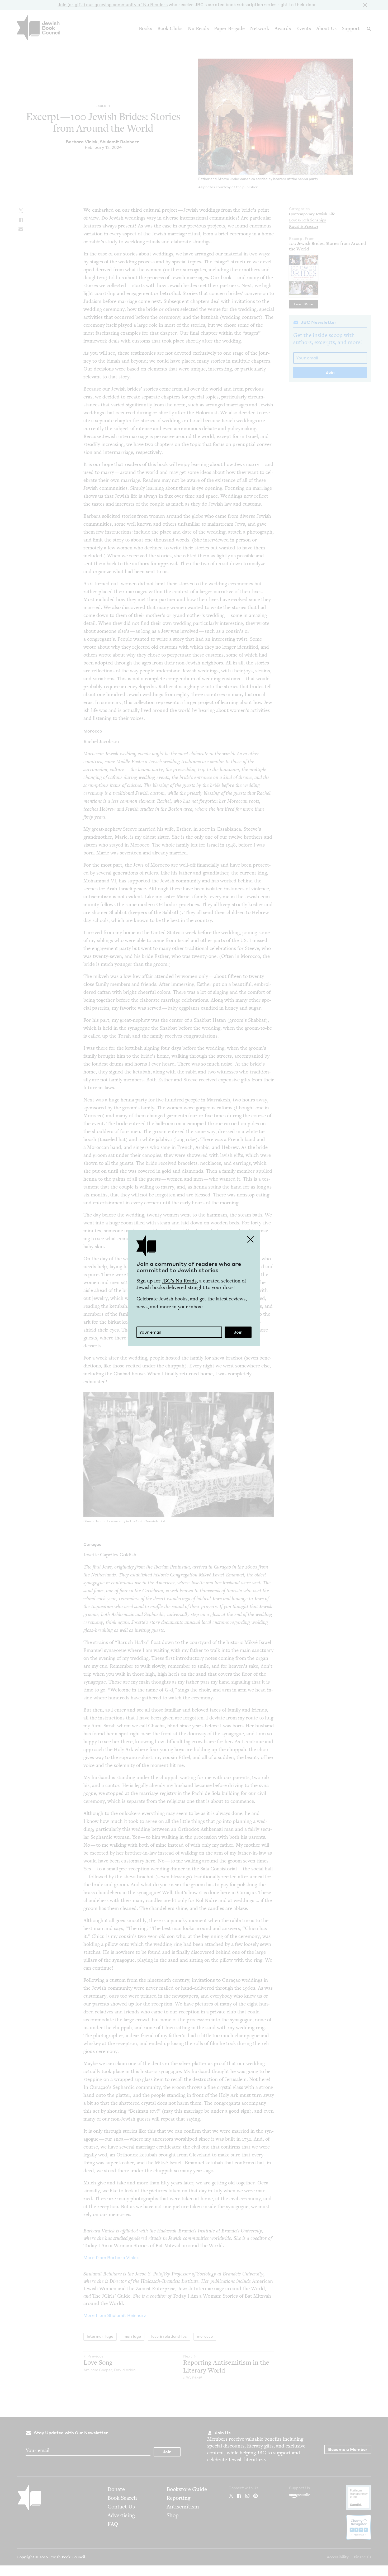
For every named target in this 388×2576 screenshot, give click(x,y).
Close (250, 1239)
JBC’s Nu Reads (179, 1281)
